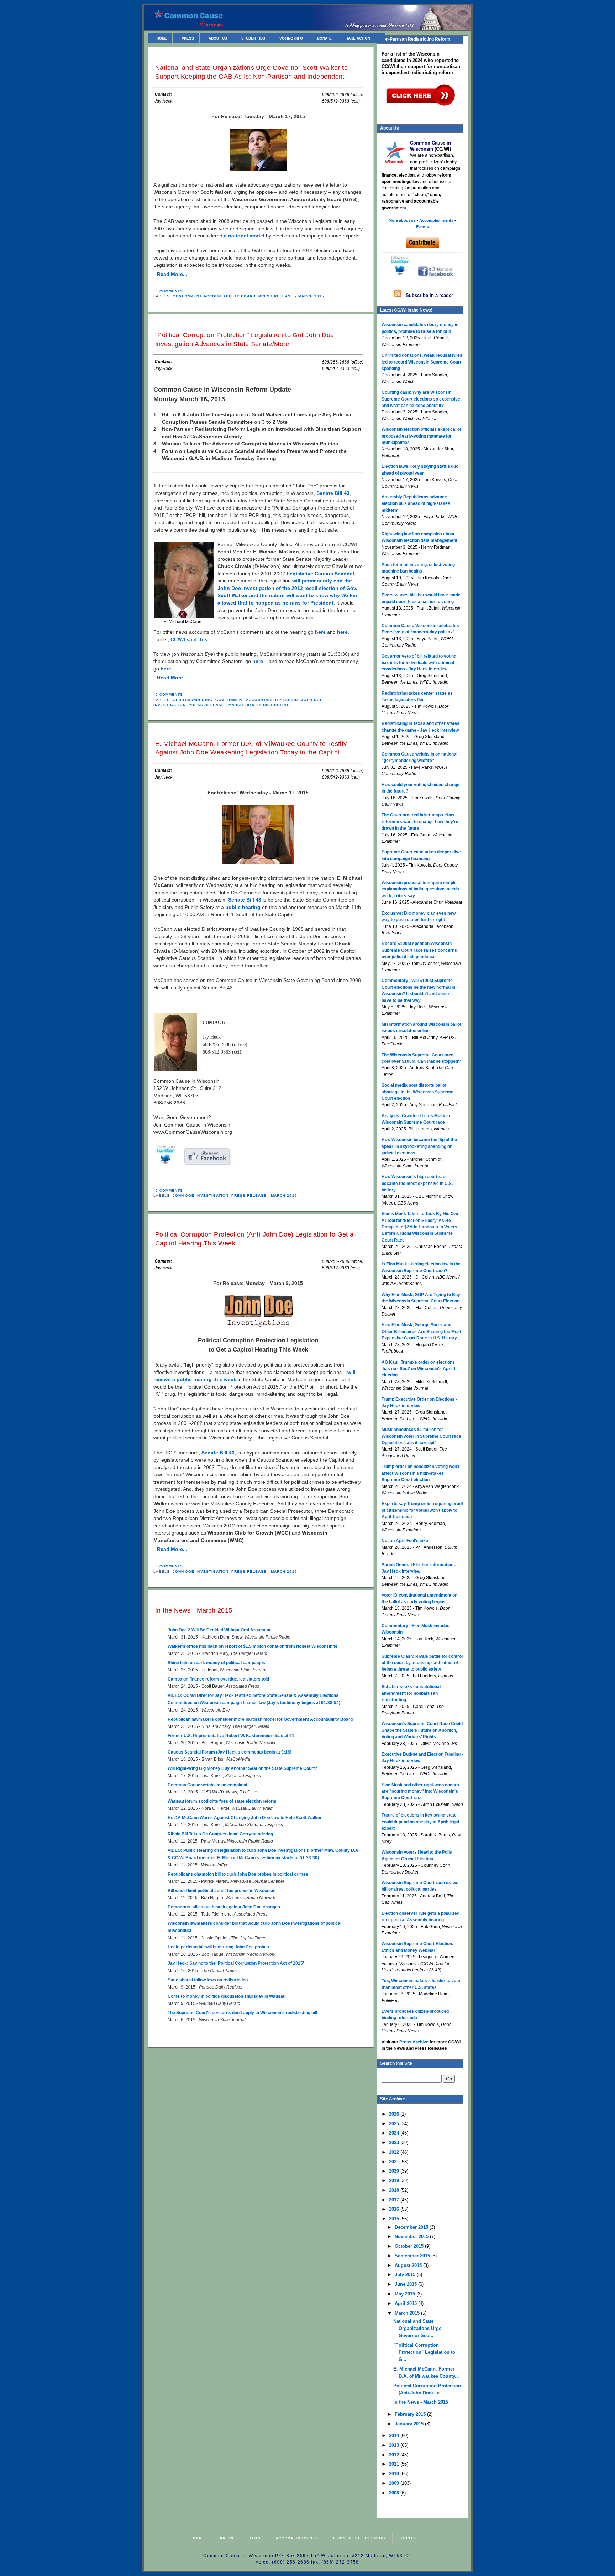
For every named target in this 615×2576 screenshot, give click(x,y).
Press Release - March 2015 (291, 296)
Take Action (358, 38)
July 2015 (406, 2275)
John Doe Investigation (201, 1195)
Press (188, 38)
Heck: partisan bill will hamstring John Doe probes (218, 1947)
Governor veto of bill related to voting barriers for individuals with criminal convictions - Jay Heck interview (419, 663)
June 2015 (406, 2284)
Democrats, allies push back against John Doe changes (224, 1907)
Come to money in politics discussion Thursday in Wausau (227, 1996)
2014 (395, 2436)
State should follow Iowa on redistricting (208, 1980)
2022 (395, 2152)
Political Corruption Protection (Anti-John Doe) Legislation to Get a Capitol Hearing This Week (254, 1239)
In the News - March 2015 (194, 1610)
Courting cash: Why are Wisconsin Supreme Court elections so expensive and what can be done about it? (421, 399)
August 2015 (409, 2265)
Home (162, 38)
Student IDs (253, 38)
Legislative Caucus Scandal (320, 574)
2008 (395, 2493)
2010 (395, 2474)
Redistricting (274, 705)
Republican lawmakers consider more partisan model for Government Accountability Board (260, 1719)
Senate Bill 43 (333, 493)
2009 (395, 2483)
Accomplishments (297, 2538)
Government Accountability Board (214, 296)
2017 (395, 2200)
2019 (395, 2181)
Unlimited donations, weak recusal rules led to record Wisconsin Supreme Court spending (422, 362)
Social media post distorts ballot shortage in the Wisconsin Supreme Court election (417, 1092)
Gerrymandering (192, 700)
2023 (395, 2143)
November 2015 (412, 2237)
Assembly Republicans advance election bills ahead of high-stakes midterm (416, 504)
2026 (395, 2114)
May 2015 (406, 2294)
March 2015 (408, 2313)
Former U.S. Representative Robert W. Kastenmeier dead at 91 (231, 1736)
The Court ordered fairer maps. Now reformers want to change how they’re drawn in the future (420, 822)
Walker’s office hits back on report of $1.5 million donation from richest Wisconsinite (253, 1646)
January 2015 (410, 2424)
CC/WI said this (189, 640)
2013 (395, 2445)
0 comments (169, 291)
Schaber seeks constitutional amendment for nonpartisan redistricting (411, 1693)
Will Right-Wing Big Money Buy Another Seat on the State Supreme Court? (242, 1768)
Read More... (172, 274)
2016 (395, 2209)
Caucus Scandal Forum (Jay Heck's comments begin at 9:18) (230, 1752)
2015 (395, 2219)
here (320, 632)
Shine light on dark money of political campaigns (216, 1663)
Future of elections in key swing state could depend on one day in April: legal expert (420, 1822)
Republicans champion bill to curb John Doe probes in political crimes (238, 1874)
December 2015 (412, 2227)
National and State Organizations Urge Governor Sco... (417, 2328)
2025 (395, 2124)
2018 (395, 2190)
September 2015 (413, 2256)
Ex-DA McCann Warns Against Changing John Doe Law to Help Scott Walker (245, 1818)
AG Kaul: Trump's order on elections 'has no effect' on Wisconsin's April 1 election (419, 1369)
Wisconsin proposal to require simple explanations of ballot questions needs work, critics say (420, 889)
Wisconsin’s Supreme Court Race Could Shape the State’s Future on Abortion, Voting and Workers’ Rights (422, 1730)
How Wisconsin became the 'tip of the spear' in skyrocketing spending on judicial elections (419, 1146)
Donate (324, 38)
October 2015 (410, 2246)
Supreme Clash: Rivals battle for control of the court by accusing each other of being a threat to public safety (422, 1663)
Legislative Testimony (360, 2538)
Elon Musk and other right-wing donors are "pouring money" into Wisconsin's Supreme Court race (420, 1791)
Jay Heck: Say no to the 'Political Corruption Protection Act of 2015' (236, 1963)
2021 (395, 2162)
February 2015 (411, 2414)
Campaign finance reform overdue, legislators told (218, 1679)
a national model (244, 236)
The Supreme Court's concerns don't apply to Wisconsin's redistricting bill (242, 2013)
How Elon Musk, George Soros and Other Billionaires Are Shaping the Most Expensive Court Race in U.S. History (421, 1331)
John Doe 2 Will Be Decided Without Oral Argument (219, 1630)
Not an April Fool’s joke (405, 1541)
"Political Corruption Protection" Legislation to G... (424, 2352)
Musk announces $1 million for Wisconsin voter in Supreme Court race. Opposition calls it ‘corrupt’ (422, 1436)
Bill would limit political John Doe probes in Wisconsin (222, 1891)
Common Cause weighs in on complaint (207, 1785)
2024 (395, 2133)
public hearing (243, 907)
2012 (395, 2455)
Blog (255, 2538)
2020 (395, 2171)
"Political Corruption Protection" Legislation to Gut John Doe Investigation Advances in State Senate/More (245, 339)
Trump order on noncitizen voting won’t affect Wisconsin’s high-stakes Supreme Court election (420, 1473)
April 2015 (406, 2303)
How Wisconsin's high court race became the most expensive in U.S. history (417, 1183)
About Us (218, 38)
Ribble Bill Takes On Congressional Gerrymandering (220, 1834)
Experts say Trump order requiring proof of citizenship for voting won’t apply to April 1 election (422, 1510)
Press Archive (414, 2042)
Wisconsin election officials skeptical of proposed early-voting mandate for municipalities (421, 436)
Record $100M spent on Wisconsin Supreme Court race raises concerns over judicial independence (419, 950)
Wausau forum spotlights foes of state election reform (222, 1801)
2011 (395, 2464)
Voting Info (291, 38)
